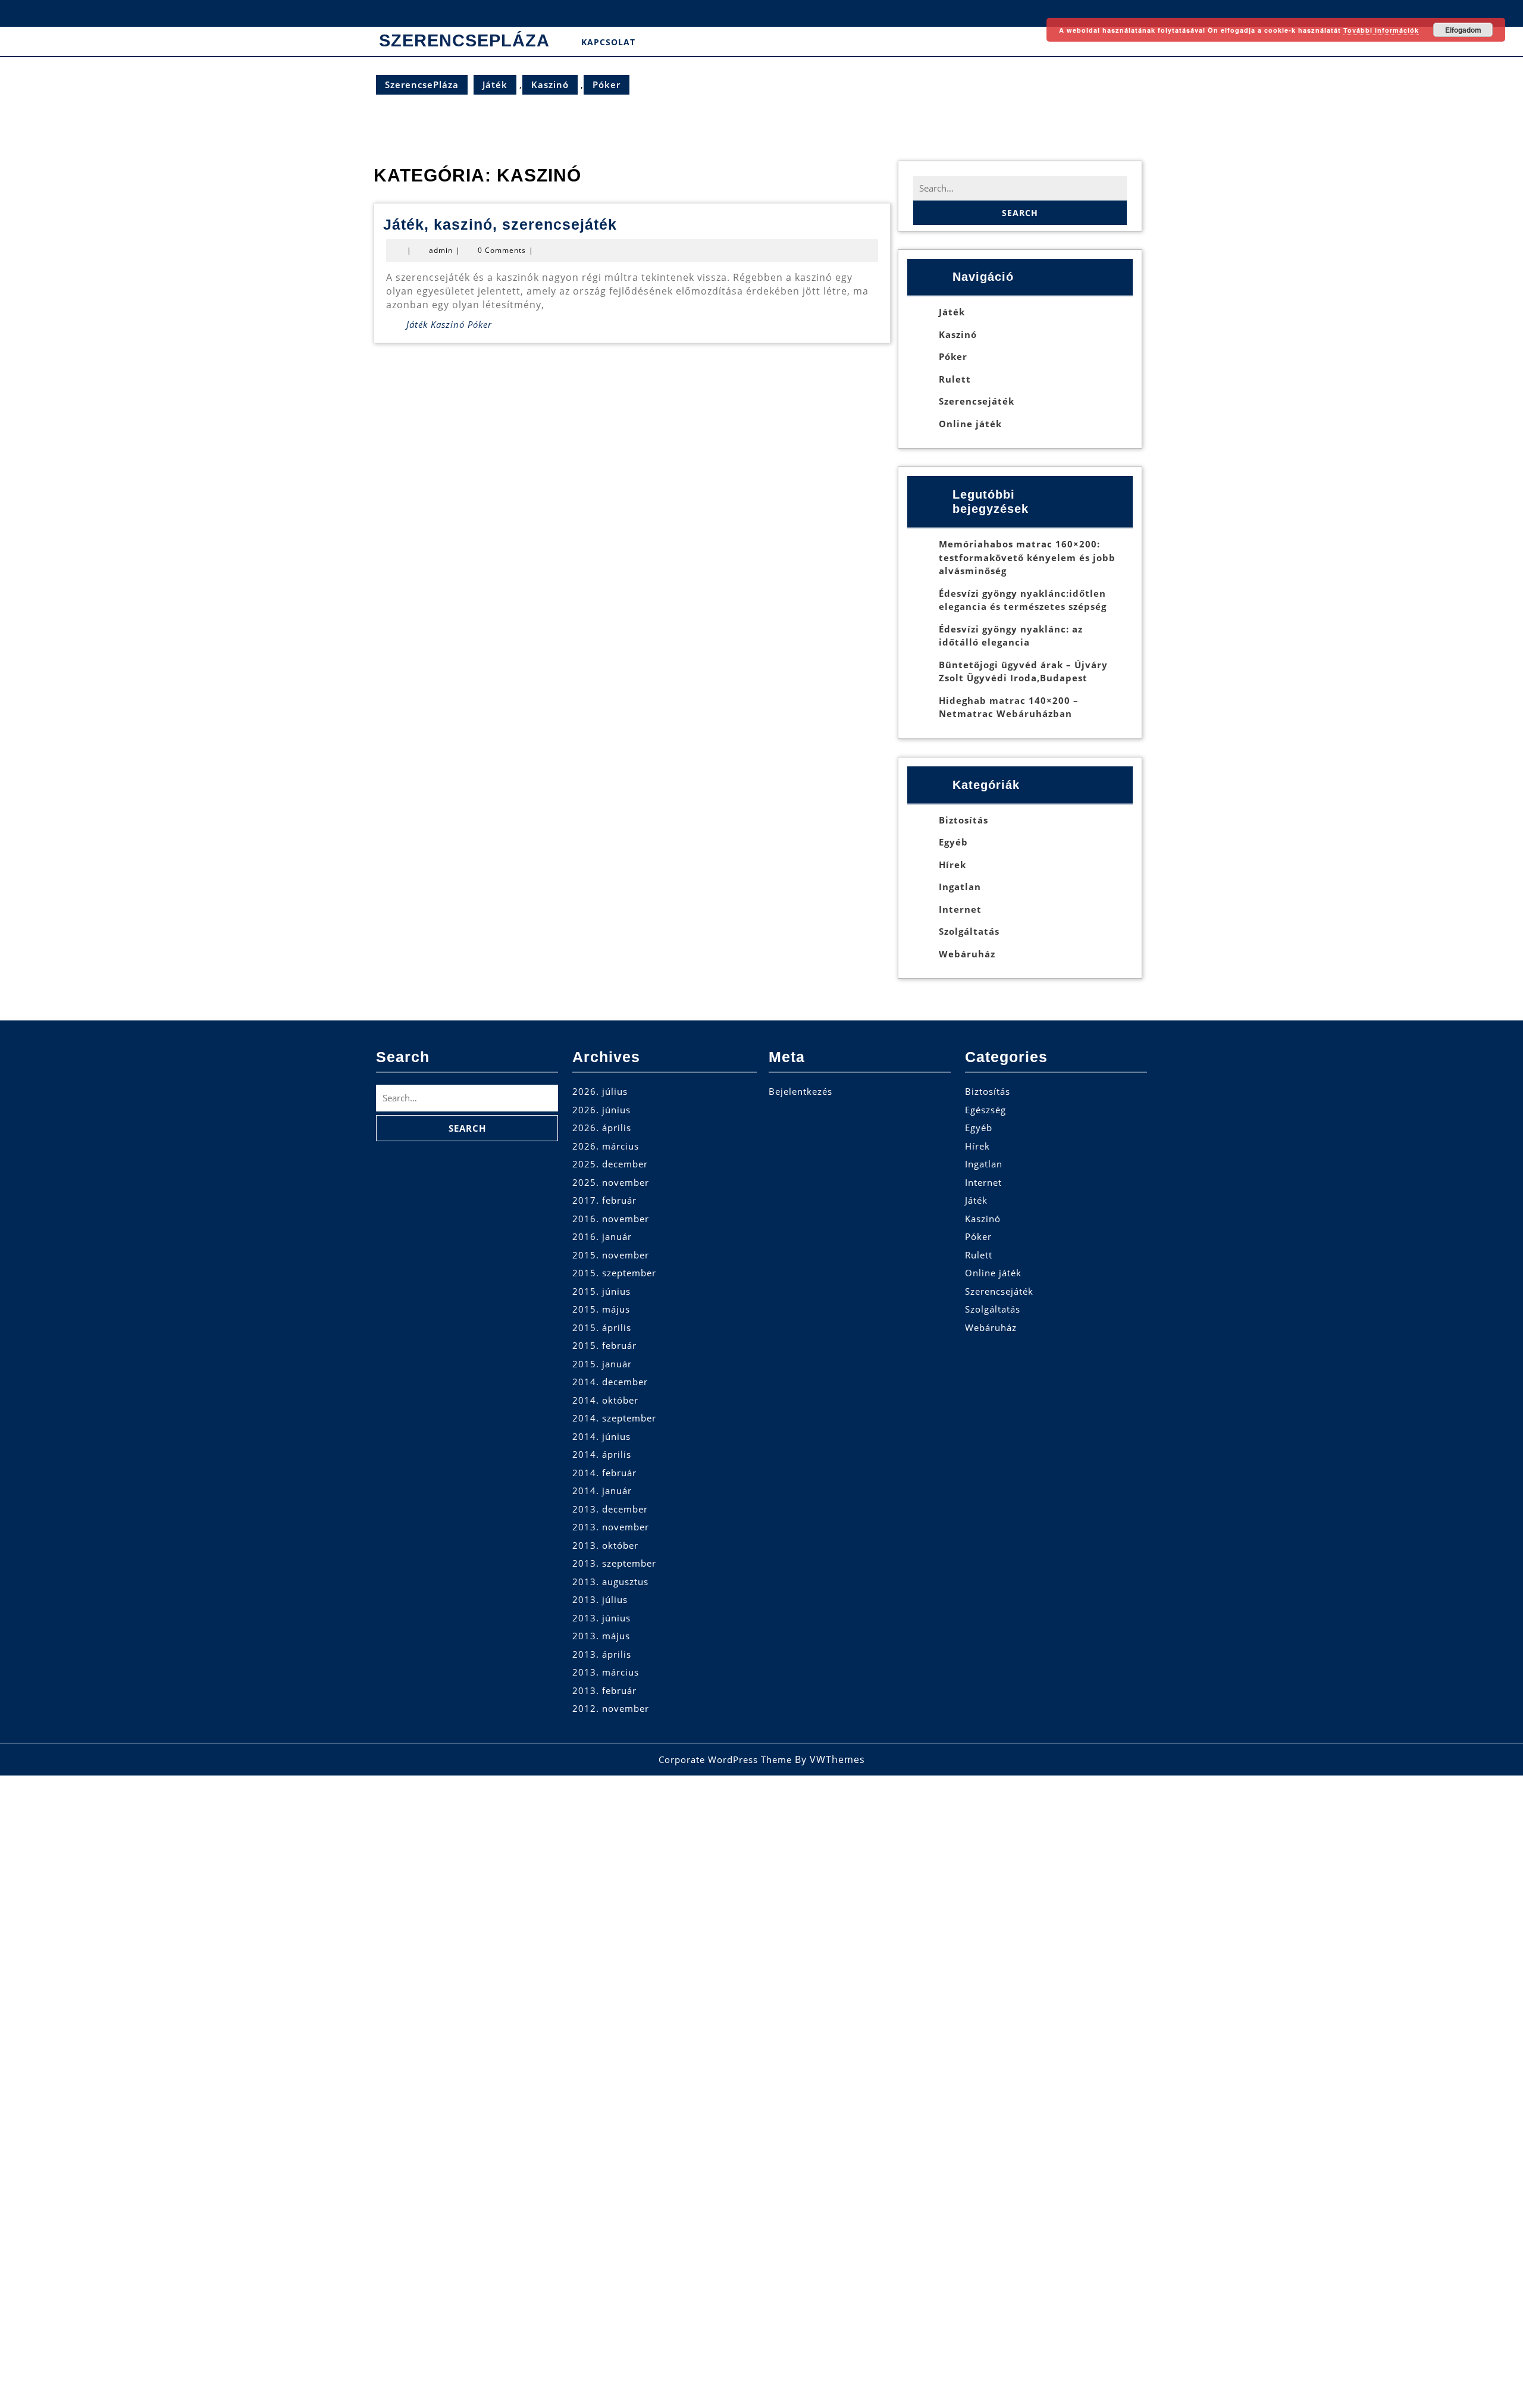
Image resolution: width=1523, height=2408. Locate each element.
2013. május (601, 1636)
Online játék (970, 424)
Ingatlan (960, 887)
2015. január (602, 1364)
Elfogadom (1463, 30)
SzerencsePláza (464, 40)
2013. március (606, 1672)
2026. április (602, 1128)
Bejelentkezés (800, 1091)
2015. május (601, 1309)
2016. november (611, 1219)
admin (441, 250)
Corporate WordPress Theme (725, 1759)
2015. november (611, 1255)
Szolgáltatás (969, 931)
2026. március (606, 1146)
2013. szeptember (614, 1563)
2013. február (604, 1690)
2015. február (604, 1345)
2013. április (602, 1654)
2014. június (601, 1436)
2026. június (601, 1110)
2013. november (611, 1527)
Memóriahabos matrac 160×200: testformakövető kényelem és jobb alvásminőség (1027, 557)
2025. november (611, 1182)
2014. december (610, 1382)
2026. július (600, 1091)
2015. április (602, 1327)
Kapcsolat (608, 42)
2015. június (601, 1291)
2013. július (600, 1599)
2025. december (610, 1164)
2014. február (604, 1473)
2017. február (604, 1200)
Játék (495, 84)
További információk (1381, 30)
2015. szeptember (614, 1273)
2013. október (605, 1545)
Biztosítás (963, 820)
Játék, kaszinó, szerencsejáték (500, 224)
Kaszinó (550, 84)
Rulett (955, 379)
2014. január (602, 1490)
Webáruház (967, 954)
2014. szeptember (614, 1418)
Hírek (952, 865)
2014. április (602, 1454)
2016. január (602, 1236)
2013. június (601, 1618)
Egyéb (953, 842)
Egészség (985, 1110)
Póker (607, 84)
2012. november (611, 1708)
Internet (960, 909)
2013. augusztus (610, 1582)
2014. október (605, 1400)
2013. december (610, 1509)
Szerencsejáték (977, 401)
